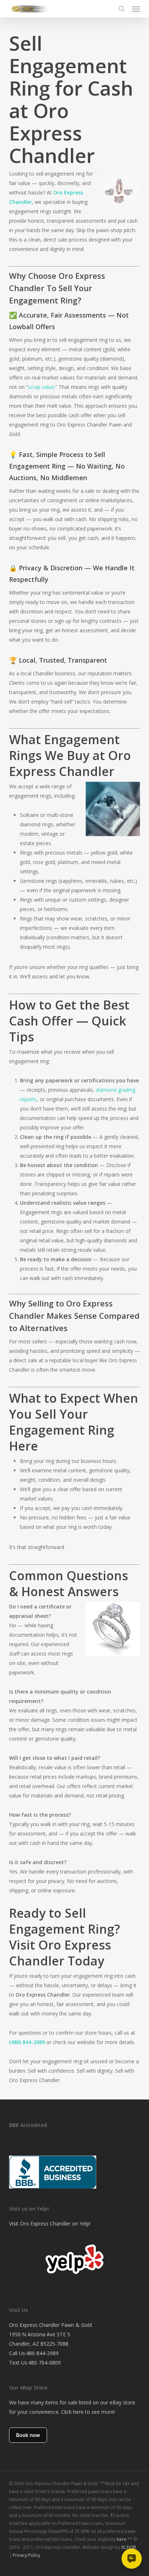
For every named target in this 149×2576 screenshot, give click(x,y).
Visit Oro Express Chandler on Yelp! (50, 2223)
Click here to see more (88, 2412)
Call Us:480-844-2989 (34, 2353)
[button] (136, 9)
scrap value (41, 387)
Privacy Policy (26, 2555)
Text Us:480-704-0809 (35, 2363)
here (122, 2539)
